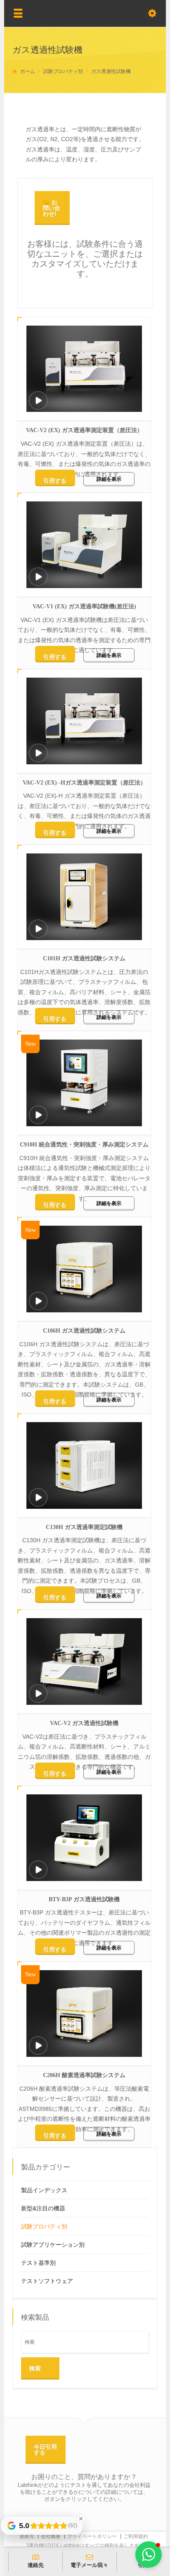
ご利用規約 (136, 2536)
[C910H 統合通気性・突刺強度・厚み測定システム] (38, 1116)
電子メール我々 (89, 2565)
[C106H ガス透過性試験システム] (38, 1302)
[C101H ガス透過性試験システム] (38, 930)
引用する (55, 481)
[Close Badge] (81, 2519)
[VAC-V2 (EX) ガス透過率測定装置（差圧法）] (38, 402)
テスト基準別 (38, 2263)
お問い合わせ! (52, 208)
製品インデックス (44, 2190)
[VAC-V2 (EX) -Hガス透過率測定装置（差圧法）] (38, 754)
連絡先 (27, 2536)
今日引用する (45, 2450)
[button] (149, 2555)
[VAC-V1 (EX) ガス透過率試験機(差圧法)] (38, 578)
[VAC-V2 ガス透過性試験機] (38, 1695)
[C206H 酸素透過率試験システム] (38, 2047)
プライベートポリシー (92, 2536)
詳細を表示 (109, 479)
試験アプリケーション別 (53, 2245)
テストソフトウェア (47, 2281)
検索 (35, 2368)
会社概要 (51, 2536)
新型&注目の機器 (43, 2208)
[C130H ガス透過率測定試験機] (38, 1499)
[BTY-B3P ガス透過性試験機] (38, 1871)
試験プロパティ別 (44, 2226)
